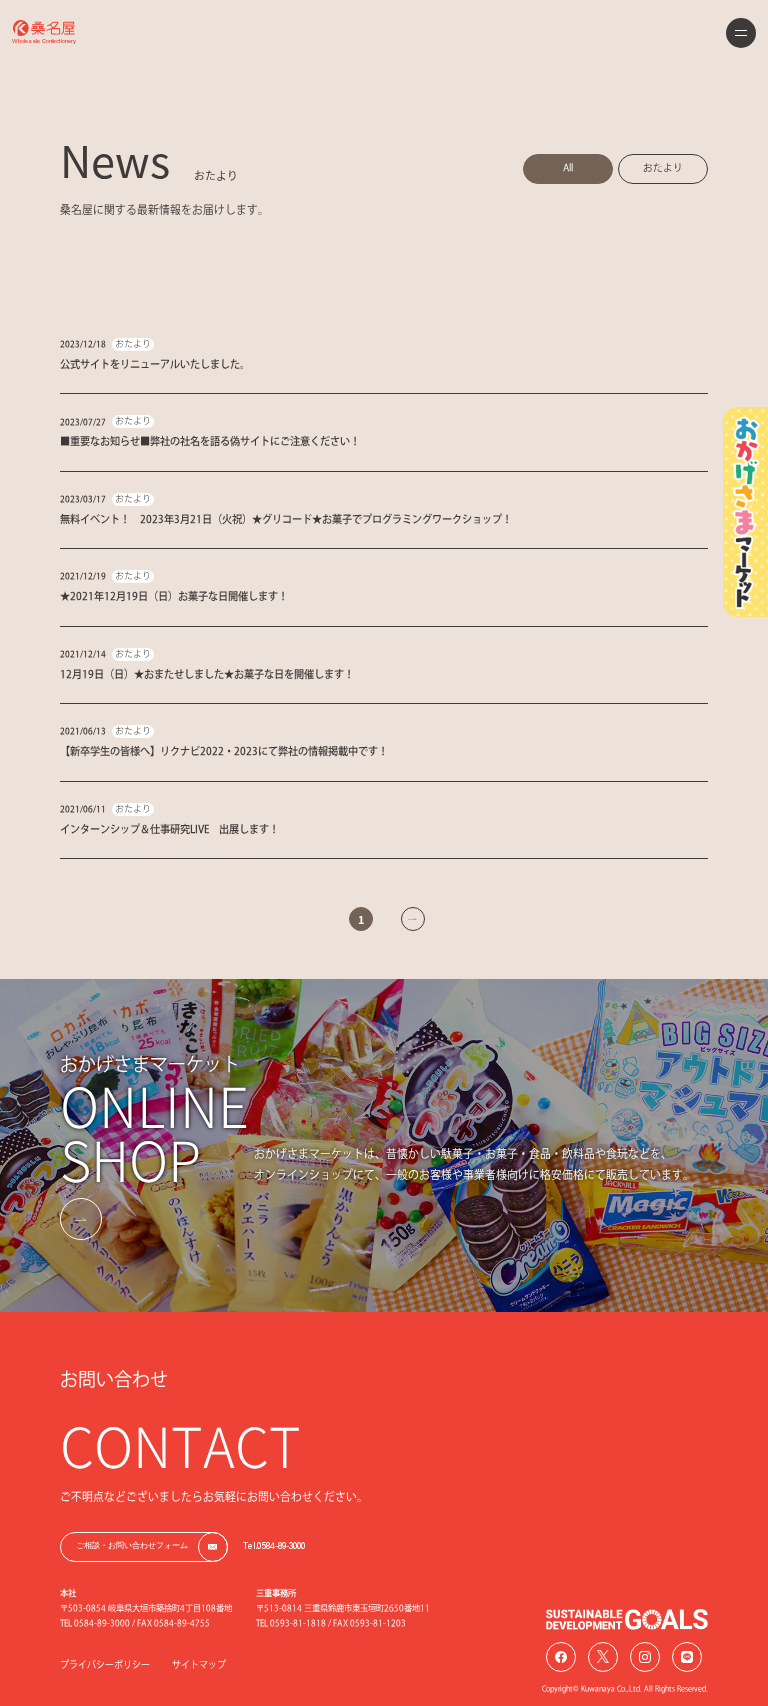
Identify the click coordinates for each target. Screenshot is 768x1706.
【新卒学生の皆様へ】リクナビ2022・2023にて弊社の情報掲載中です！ (224, 751)
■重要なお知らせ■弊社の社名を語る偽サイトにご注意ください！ (210, 441)
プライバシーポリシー (105, 1664)
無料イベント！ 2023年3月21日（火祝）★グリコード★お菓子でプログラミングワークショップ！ (286, 519)
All (568, 167)
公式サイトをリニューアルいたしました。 (155, 364)
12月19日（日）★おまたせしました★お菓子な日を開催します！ (207, 674)
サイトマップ (199, 1664)
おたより (663, 167)
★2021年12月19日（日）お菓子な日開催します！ (174, 596)
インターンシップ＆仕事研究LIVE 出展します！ (169, 829)
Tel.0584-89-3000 (274, 1546)
